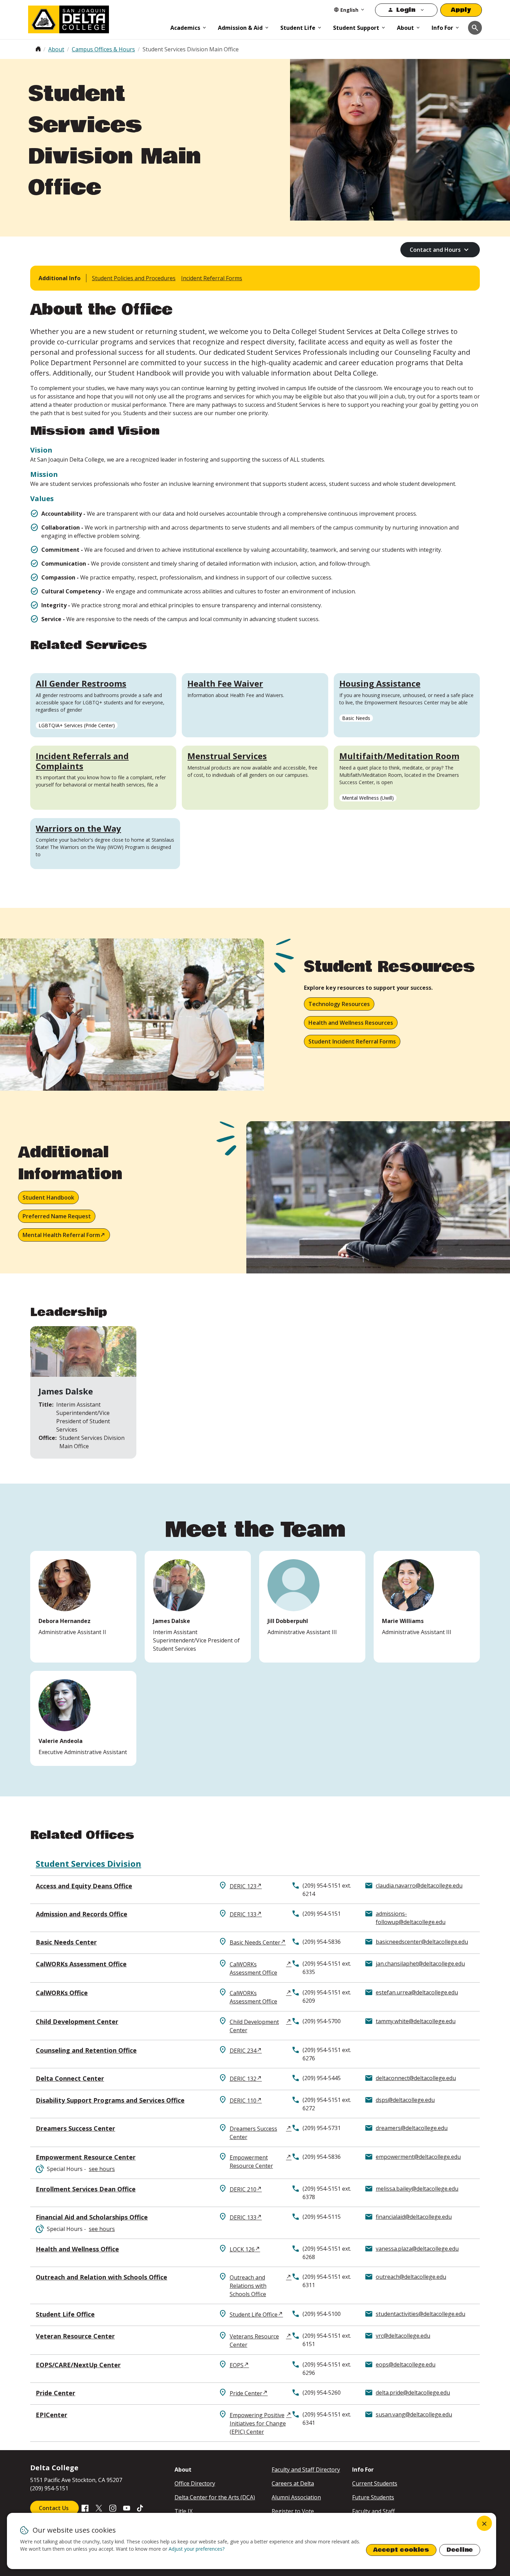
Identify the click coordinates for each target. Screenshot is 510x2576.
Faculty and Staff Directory (306, 2470)
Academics (185, 28)
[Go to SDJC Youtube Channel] (127, 2507)
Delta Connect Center (70, 2078)
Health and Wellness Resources (351, 1023)
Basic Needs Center (66, 1942)
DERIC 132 (243, 2079)
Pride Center (56, 2393)
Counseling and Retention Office (86, 2050)
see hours (102, 2169)
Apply (461, 10)
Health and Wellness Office (77, 2249)
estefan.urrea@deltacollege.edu (417, 1992)
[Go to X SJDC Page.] (99, 2507)
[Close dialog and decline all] (484, 2523)
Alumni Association (296, 2497)
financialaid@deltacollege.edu (414, 2217)
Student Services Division (88, 1864)
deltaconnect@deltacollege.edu (416, 2078)
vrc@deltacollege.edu (403, 2336)
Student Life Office (65, 2314)
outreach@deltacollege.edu (411, 2277)
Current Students (375, 2483)
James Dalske (66, 1391)
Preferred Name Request (57, 1216)
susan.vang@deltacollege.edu (414, 2414)
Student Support (356, 28)
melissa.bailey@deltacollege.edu (417, 2189)
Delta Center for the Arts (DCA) (215, 2497)
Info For (442, 28)
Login (406, 10)
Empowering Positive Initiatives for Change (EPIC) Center (258, 2423)
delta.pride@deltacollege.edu (413, 2393)
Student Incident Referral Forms (352, 1041)
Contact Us (54, 2508)
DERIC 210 (243, 2189)
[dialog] (252, 2541)
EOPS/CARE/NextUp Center (78, 2365)
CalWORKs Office (62, 1993)
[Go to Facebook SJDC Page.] (85, 2507)
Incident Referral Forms (212, 278)
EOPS (237, 2365)
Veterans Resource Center (254, 2341)
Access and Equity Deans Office (84, 1886)
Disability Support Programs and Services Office (110, 2100)
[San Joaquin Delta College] (96, 18)
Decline (460, 2550)
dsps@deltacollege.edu (405, 2100)
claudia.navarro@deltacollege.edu (419, 1886)
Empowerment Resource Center (86, 2157)
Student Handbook (48, 1197)
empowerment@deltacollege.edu (418, 2157)
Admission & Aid (240, 28)
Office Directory (195, 2483)
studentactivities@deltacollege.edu (420, 2314)
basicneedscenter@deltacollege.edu (422, 1942)
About (405, 28)
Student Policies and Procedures (134, 278)
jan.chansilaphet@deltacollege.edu (420, 1964)
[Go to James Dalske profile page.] (198, 1607)
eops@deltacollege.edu (406, 2364)
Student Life (298, 28)
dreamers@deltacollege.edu (412, 2128)
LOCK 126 (242, 2249)
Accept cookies (401, 2550)
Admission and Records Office (82, 1914)
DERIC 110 (243, 2101)
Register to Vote (293, 2511)
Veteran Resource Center (75, 2336)
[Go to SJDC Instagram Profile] (113, 2507)
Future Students (373, 2497)
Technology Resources (339, 1004)
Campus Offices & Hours (103, 49)
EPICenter (52, 2415)
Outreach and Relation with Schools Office (101, 2277)
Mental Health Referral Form (61, 1235)
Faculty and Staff (373, 2511)
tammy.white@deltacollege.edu (416, 2021)
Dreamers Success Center (75, 2128)
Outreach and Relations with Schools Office (248, 2286)
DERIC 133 (243, 1914)
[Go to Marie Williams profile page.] (427, 1607)
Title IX (184, 2511)
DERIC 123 (243, 1886)
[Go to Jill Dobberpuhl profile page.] (312, 1607)
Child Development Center (77, 2021)
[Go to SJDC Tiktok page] (141, 2507)
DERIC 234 (243, 2051)
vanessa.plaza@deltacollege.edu (417, 2249)
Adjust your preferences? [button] (197, 2549)
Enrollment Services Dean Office (86, 2189)
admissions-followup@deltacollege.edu (411, 1918)
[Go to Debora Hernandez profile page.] (83, 1607)
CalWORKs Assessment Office (81, 1964)
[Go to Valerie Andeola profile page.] (83, 1718)
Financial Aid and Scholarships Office (92, 2217)
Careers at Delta (293, 2483)
